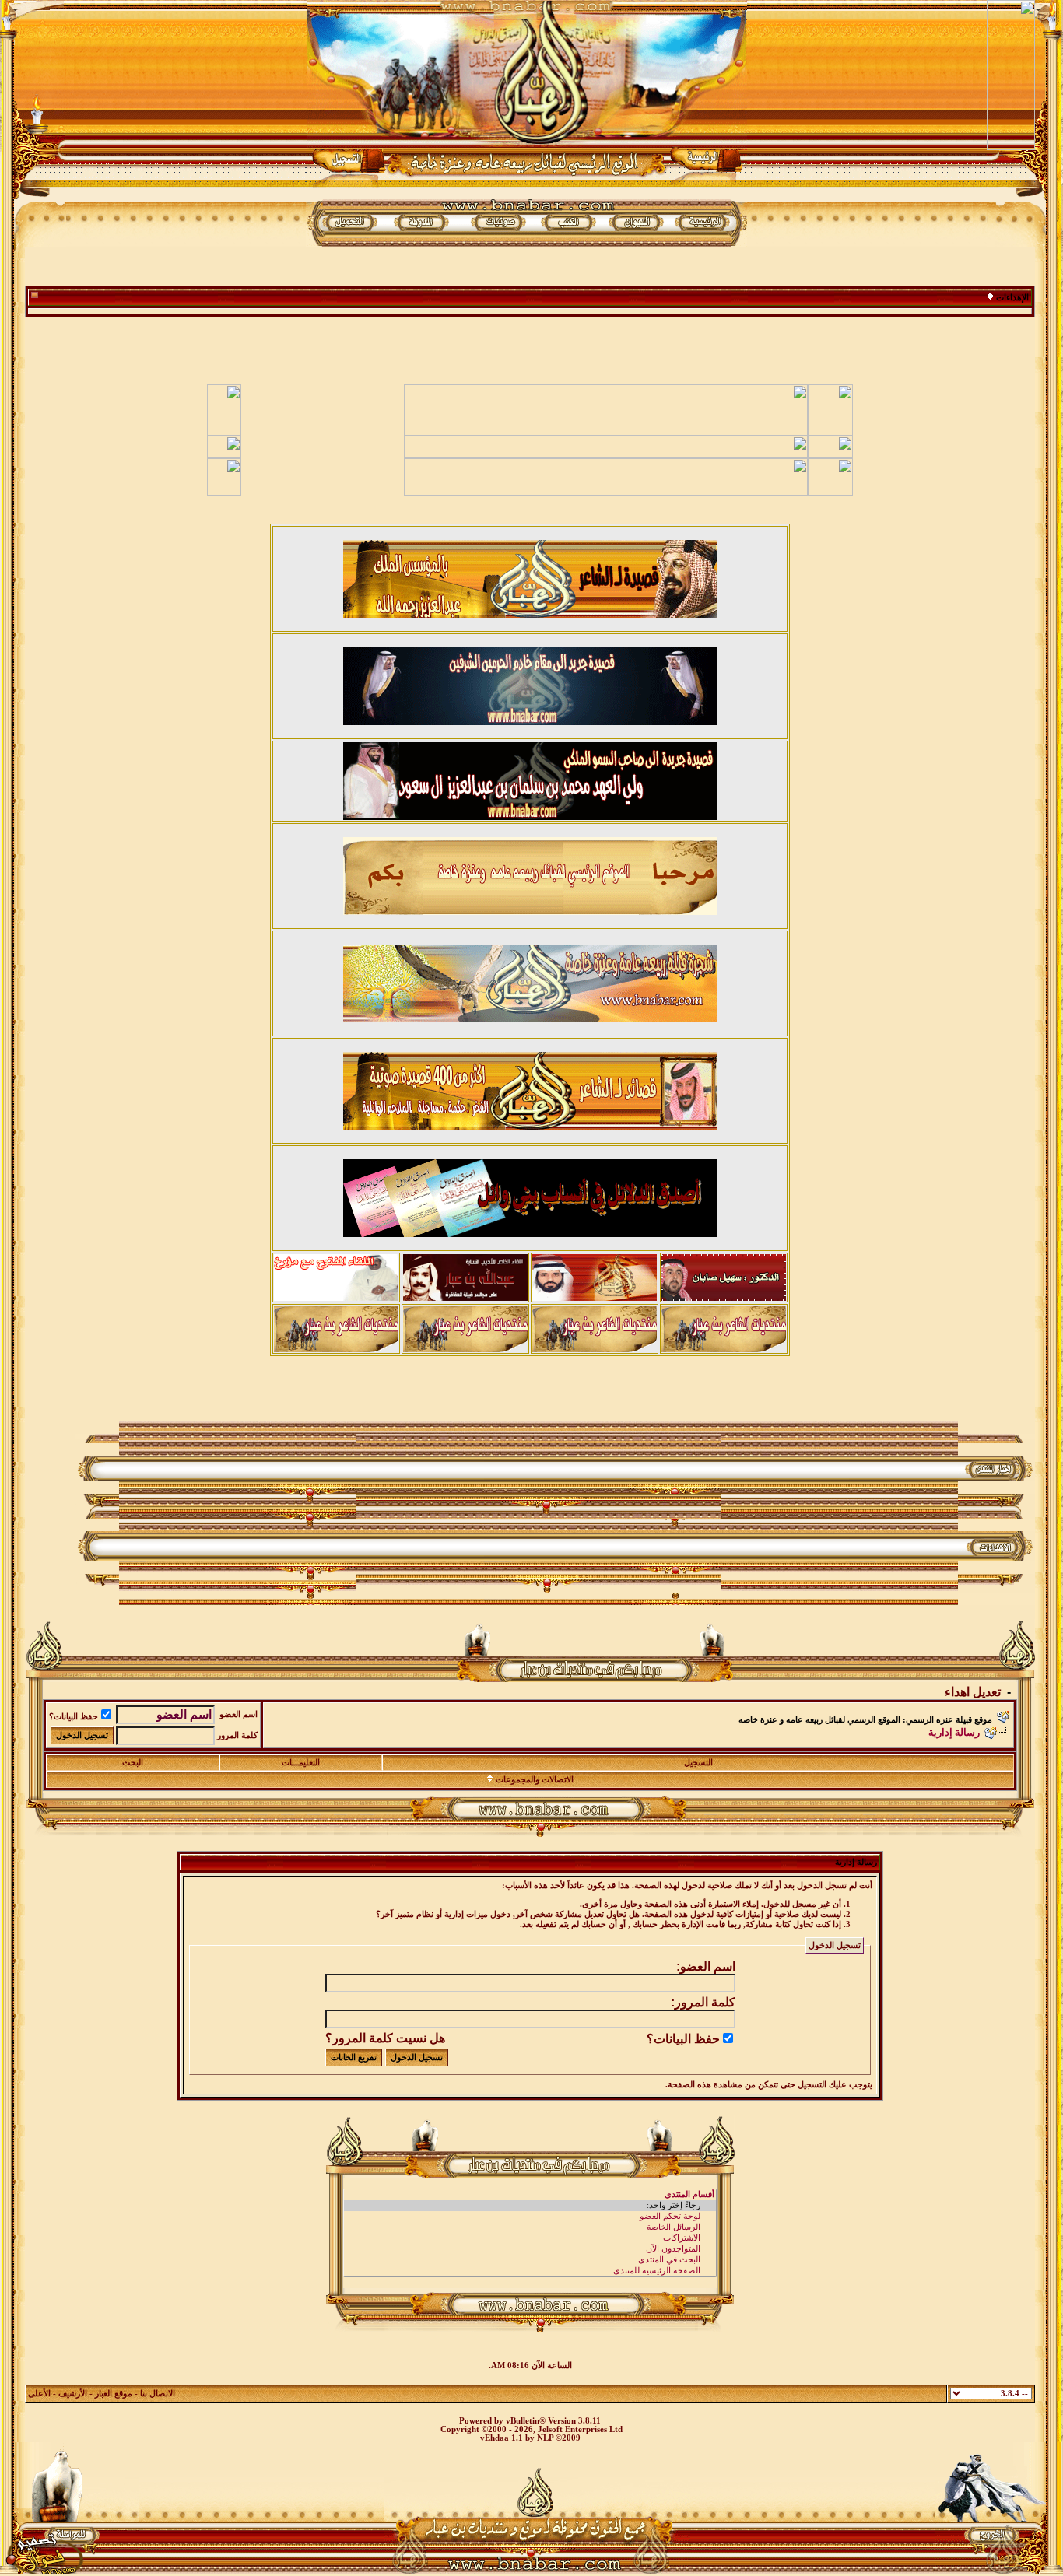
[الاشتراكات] (530, 2238)
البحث (133, 1763)
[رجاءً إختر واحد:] (530, 2206)
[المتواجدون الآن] (530, 2249)
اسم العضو (239, 1714)
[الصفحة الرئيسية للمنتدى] (530, 2271)
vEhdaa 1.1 (502, 2438)
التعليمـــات (301, 1763)
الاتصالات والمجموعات (535, 1780)
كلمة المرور (237, 1735)
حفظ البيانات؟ (74, 1717)
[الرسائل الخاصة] (530, 2227)
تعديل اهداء (973, 1692)
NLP (545, 2438)
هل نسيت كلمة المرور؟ (385, 2038)
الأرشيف (73, 2394)
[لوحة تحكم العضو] (530, 2217)
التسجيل (698, 1763)
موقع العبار (114, 2394)
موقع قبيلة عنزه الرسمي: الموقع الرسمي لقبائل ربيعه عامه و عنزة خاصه (865, 1720)
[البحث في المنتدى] (530, 2260)
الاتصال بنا (158, 2394)
